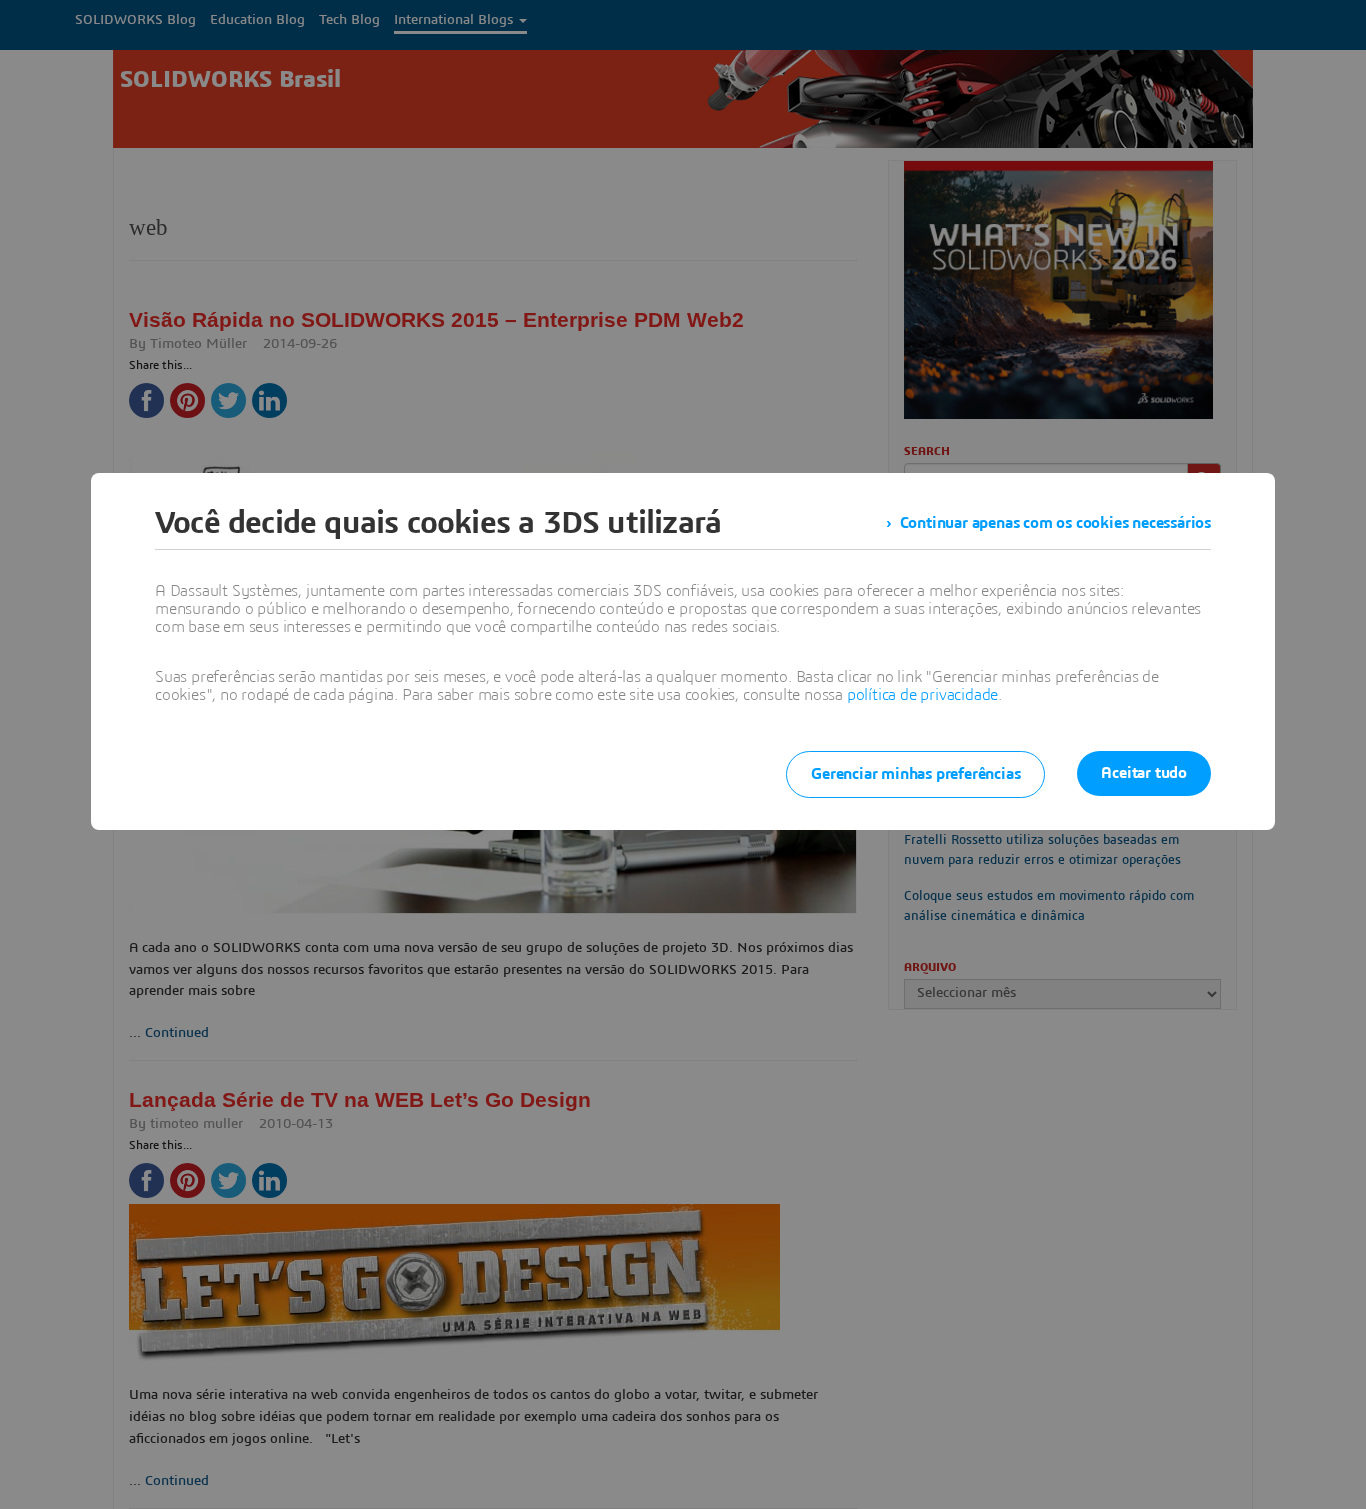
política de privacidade (922, 695)
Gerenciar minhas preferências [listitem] (915, 774)
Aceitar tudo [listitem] (1144, 773)
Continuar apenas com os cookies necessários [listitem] (1055, 523)
